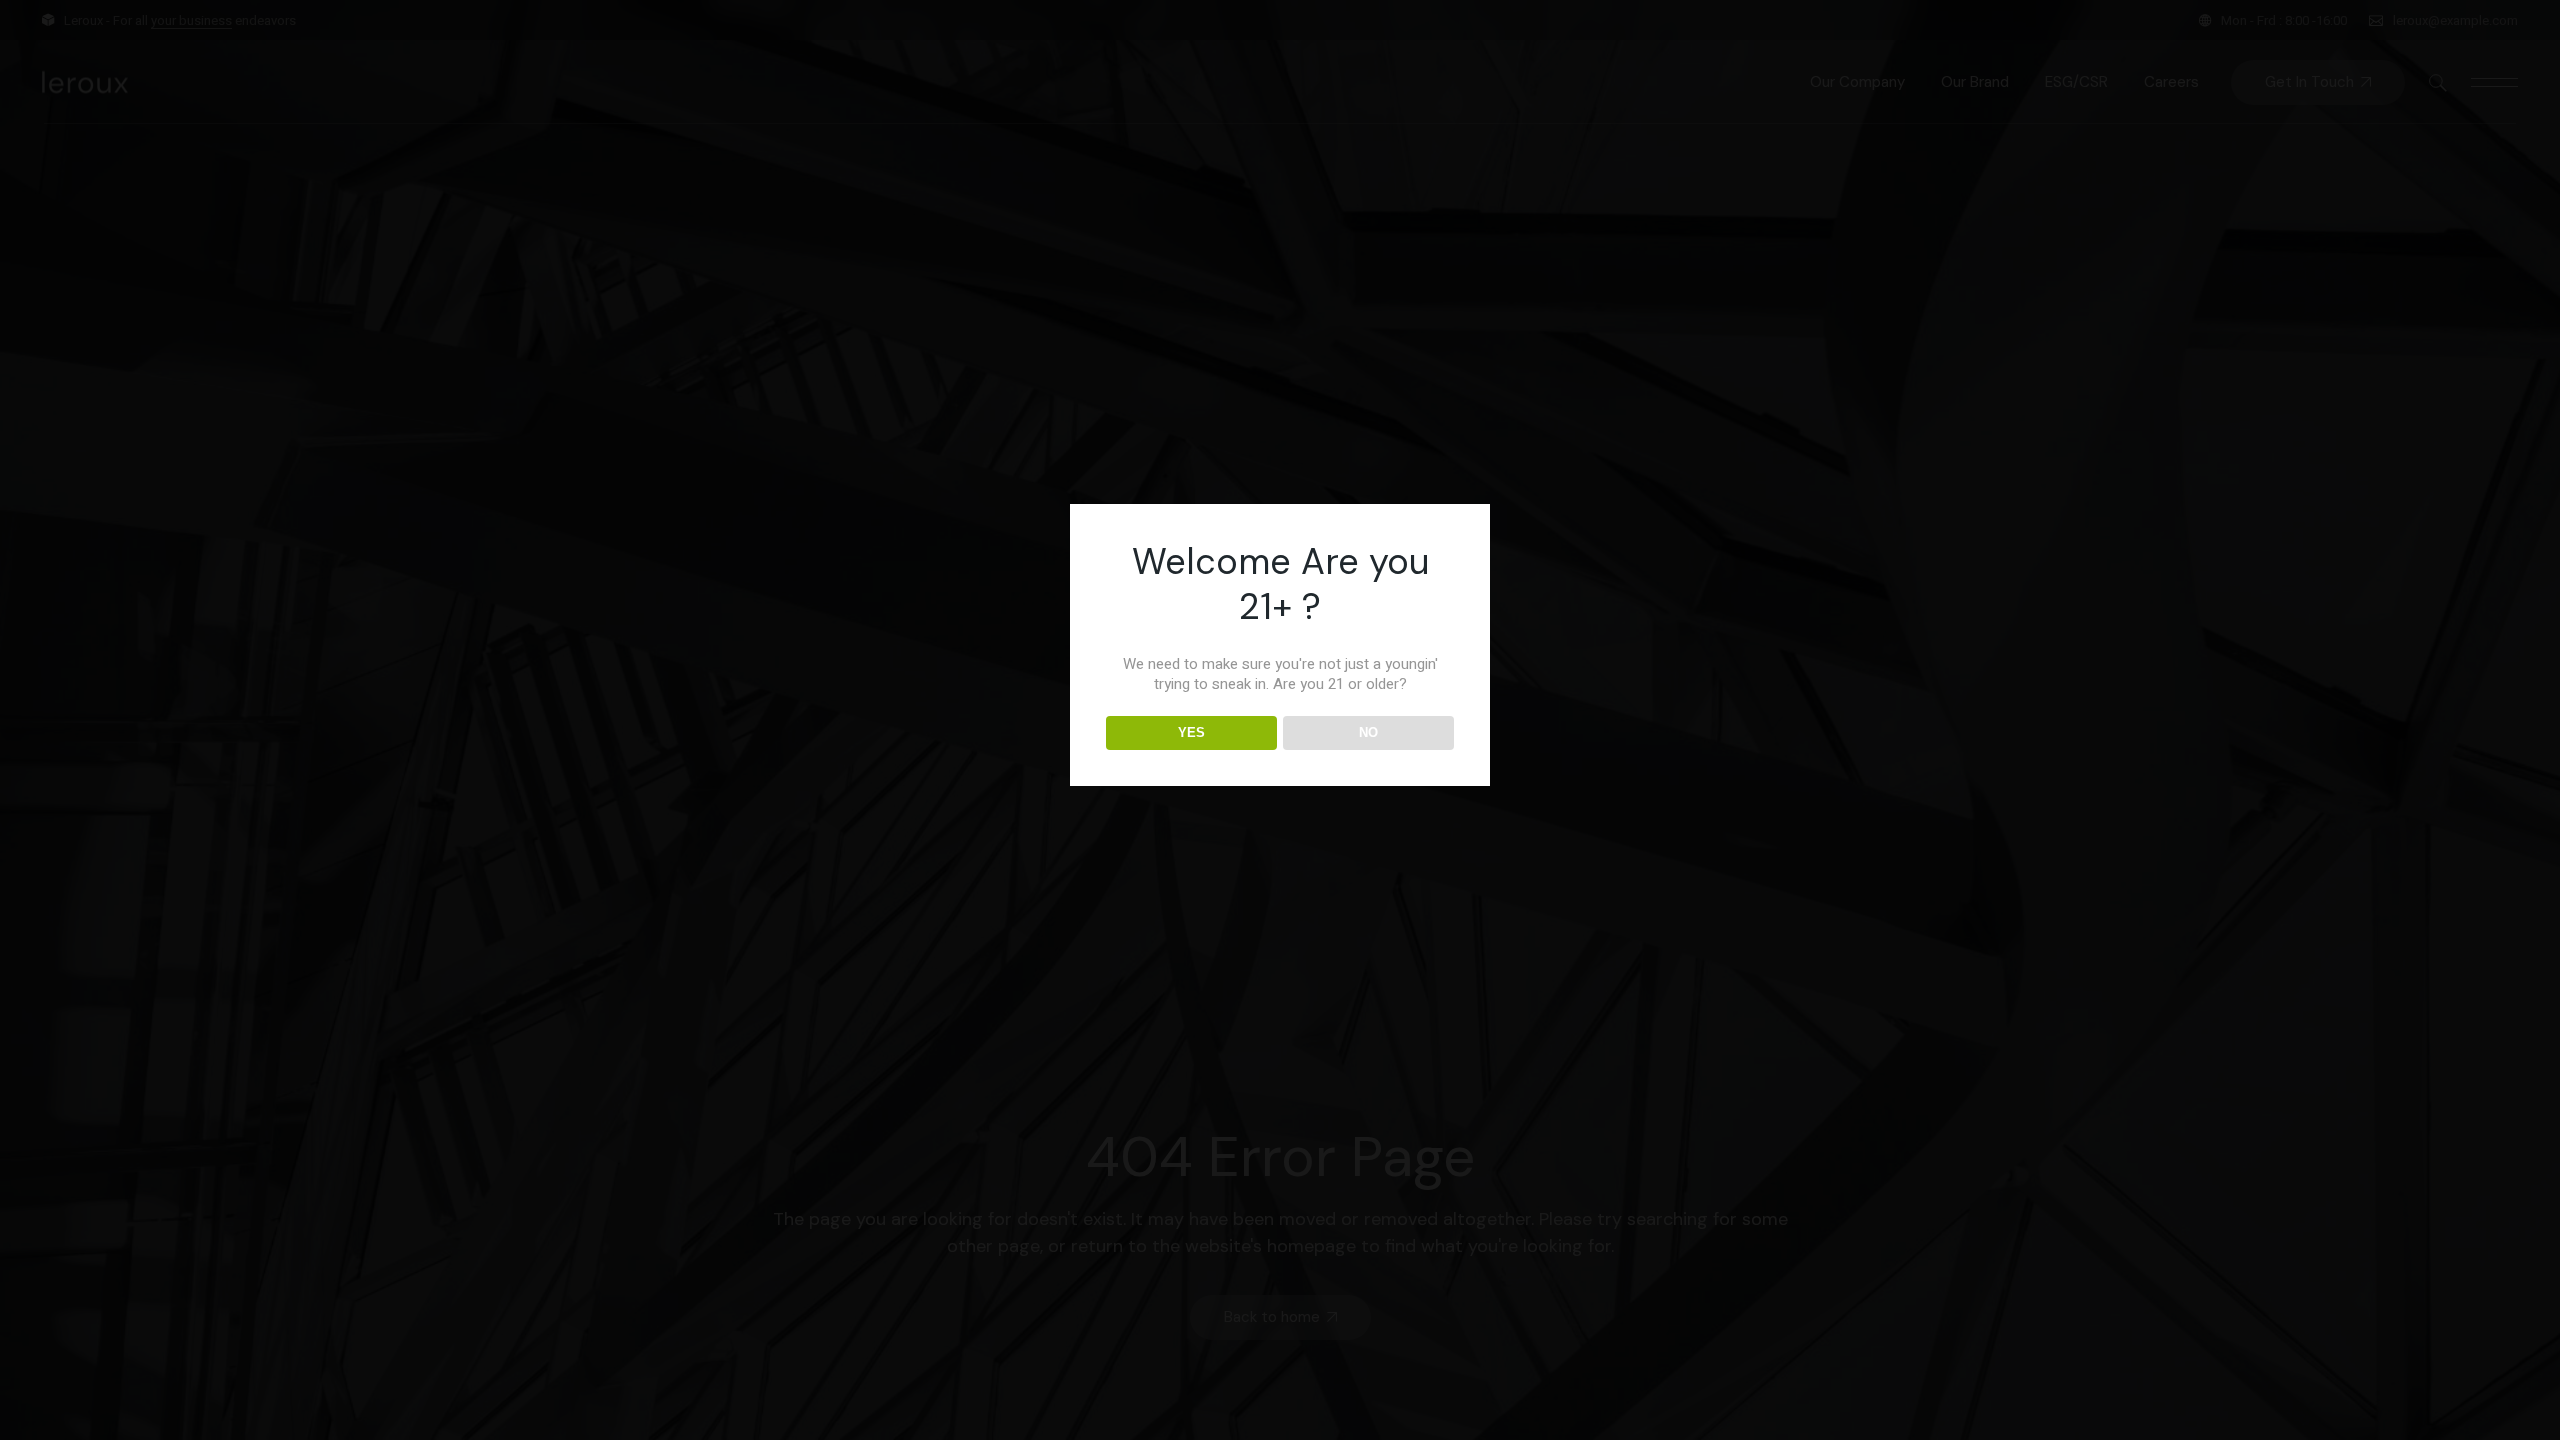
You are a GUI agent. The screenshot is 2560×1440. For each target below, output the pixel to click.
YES (1191, 732)
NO (1368, 732)
